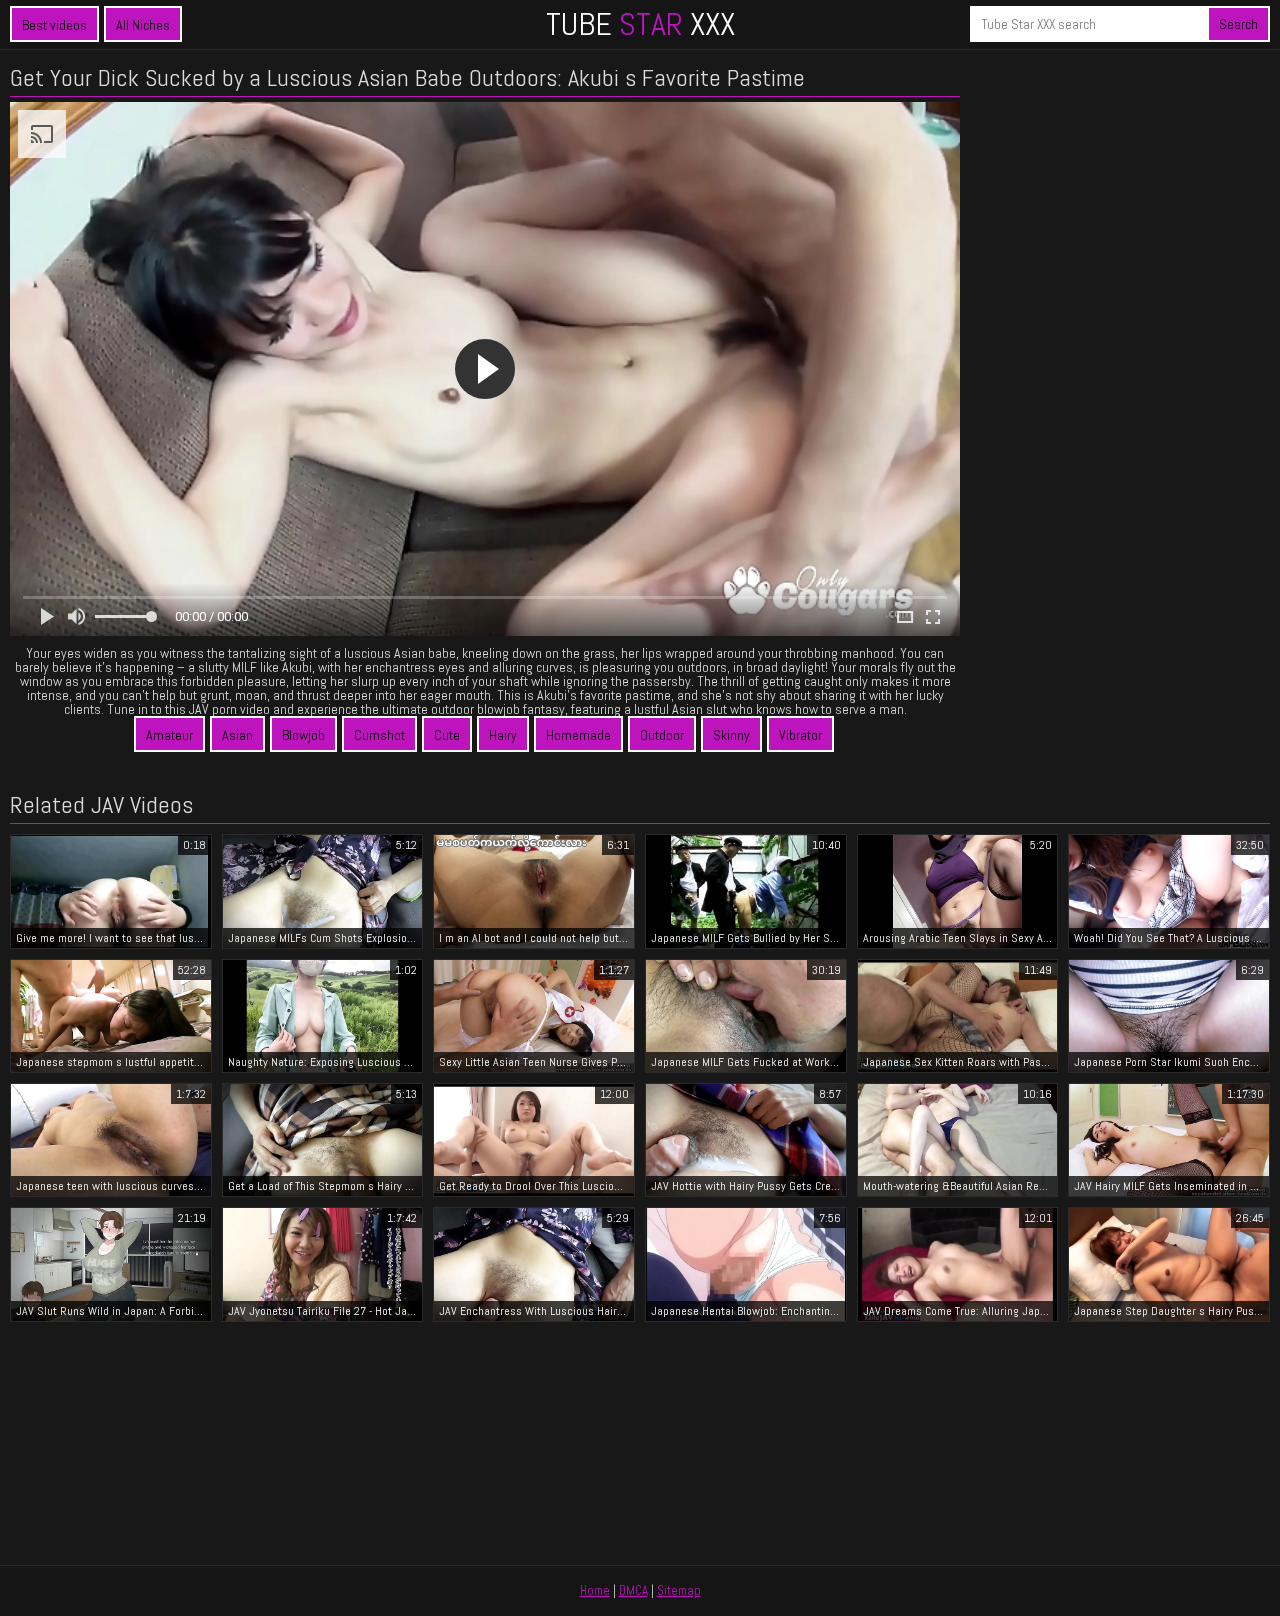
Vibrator (800, 735)
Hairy (503, 735)
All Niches (143, 25)
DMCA (633, 1590)
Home (595, 1590)
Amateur (169, 735)
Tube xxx (640, 24)
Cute (447, 735)
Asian (237, 735)
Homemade (578, 735)
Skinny (731, 735)
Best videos (54, 25)
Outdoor (662, 735)
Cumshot (379, 735)
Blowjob (303, 735)
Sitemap (679, 1590)
